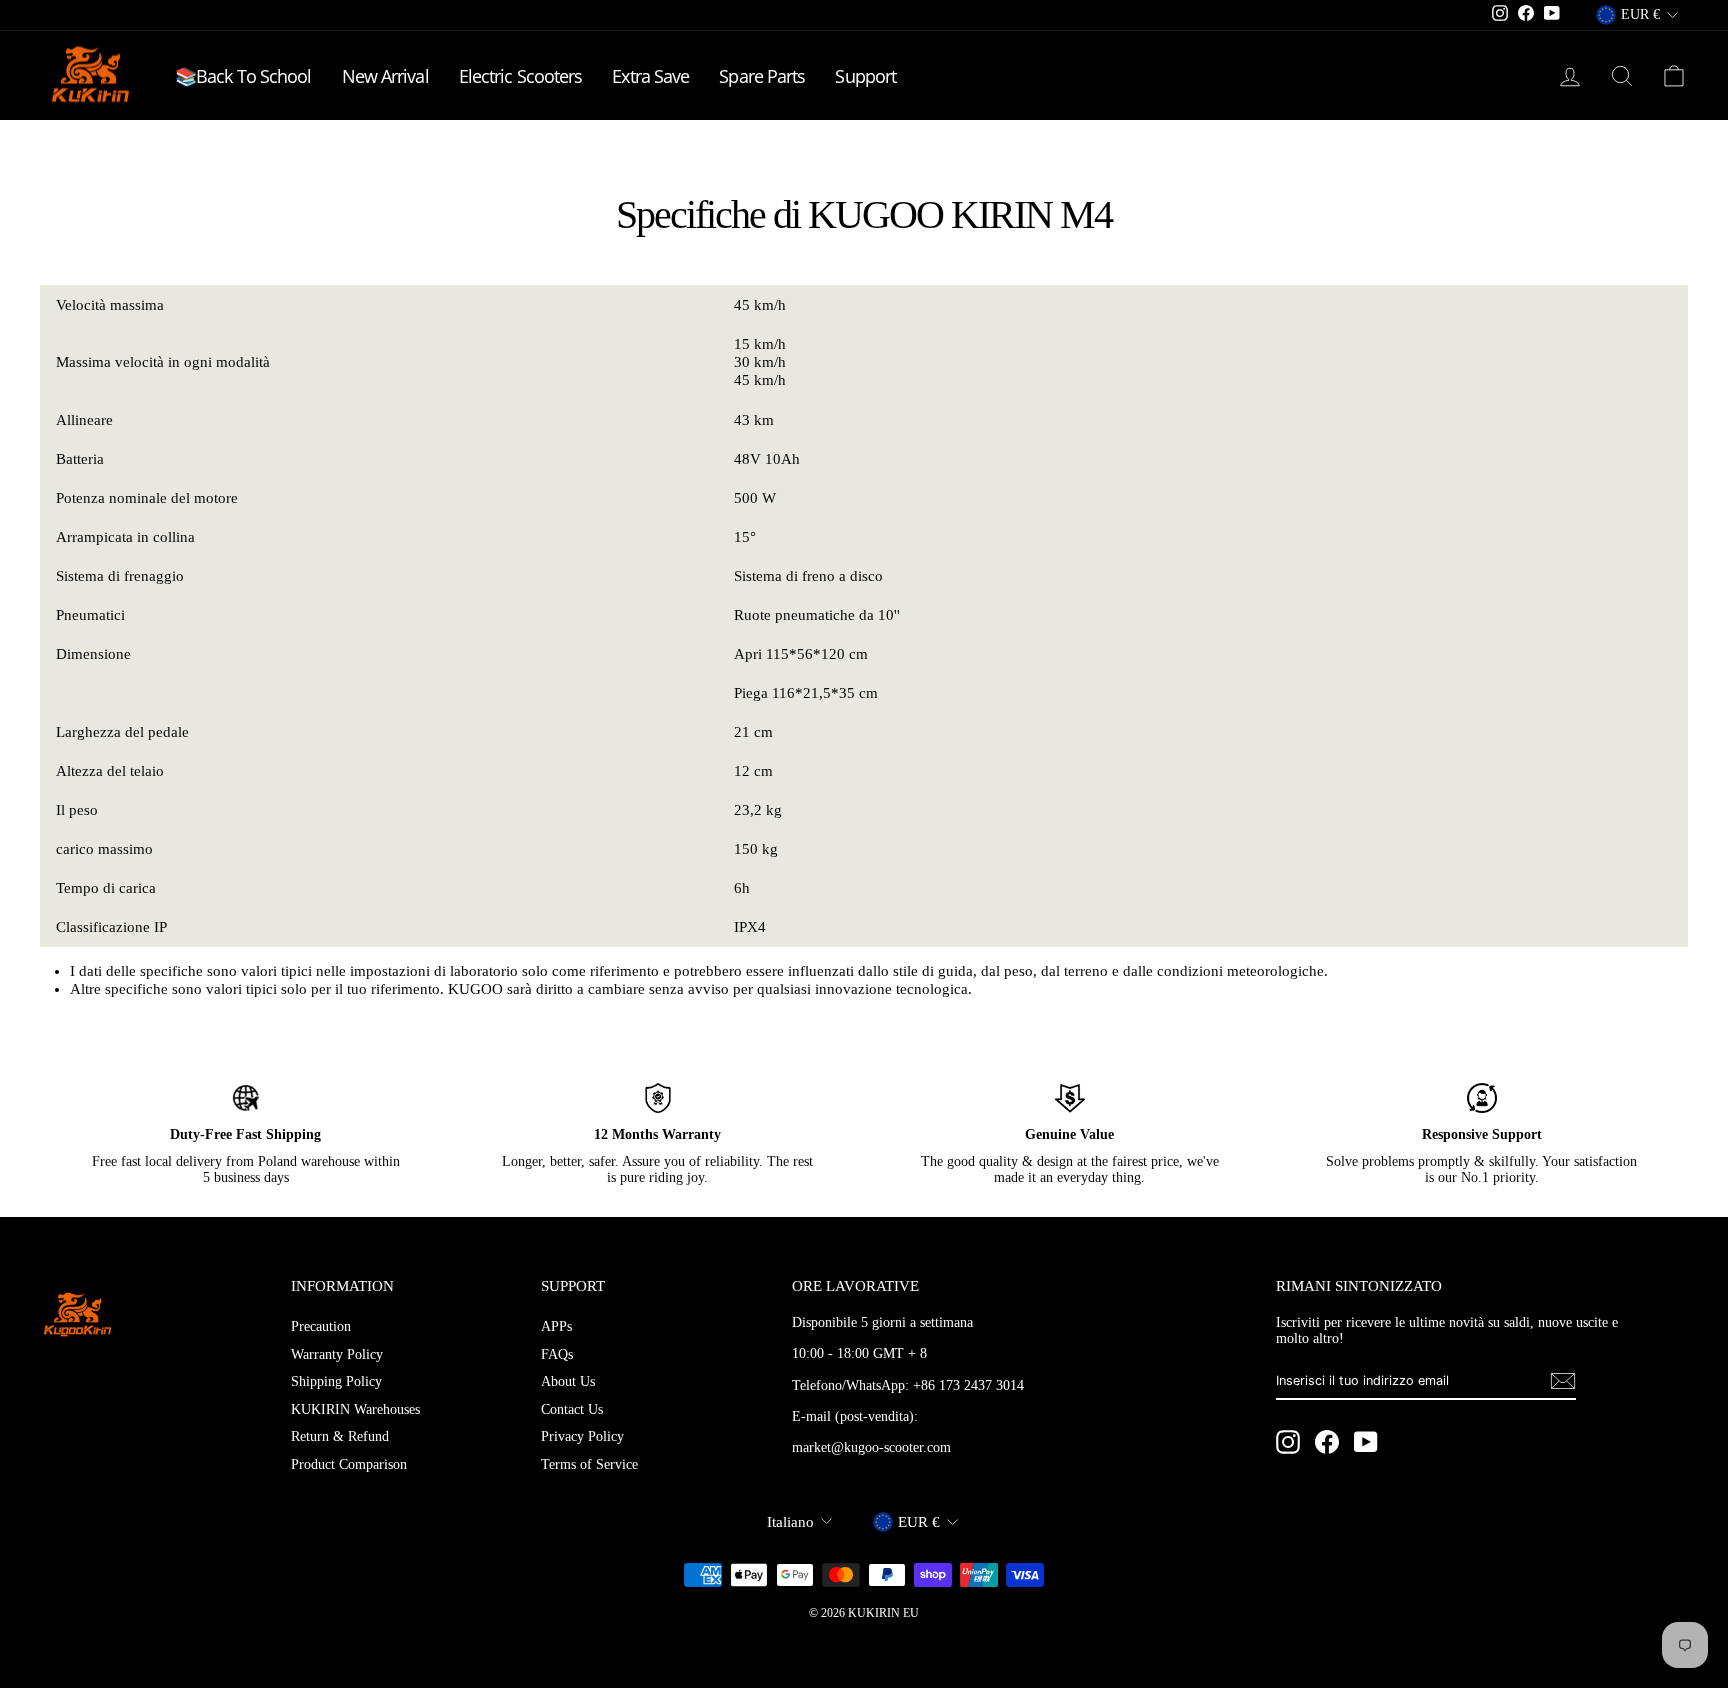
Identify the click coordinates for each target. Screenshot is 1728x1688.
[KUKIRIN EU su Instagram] (1288, 1442)
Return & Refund (340, 1436)
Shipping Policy (336, 1381)
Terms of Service (589, 1464)
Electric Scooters (521, 76)
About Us (568, 1381)
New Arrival (385, 76)
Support (865, 76)
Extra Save (650, 76)
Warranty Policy (337, 1354)
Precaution (321, 1326)
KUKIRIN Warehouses (355, 1409)
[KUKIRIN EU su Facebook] (1327, 1442)
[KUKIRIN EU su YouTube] (1366, 1442)
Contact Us (572, 1409)
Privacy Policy (582, 1436)
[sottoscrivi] (1563, 1381)
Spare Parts (762, 76)
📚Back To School (243, 76)
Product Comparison (349, 1464)
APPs (556, 1326)
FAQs (557, 1354)
